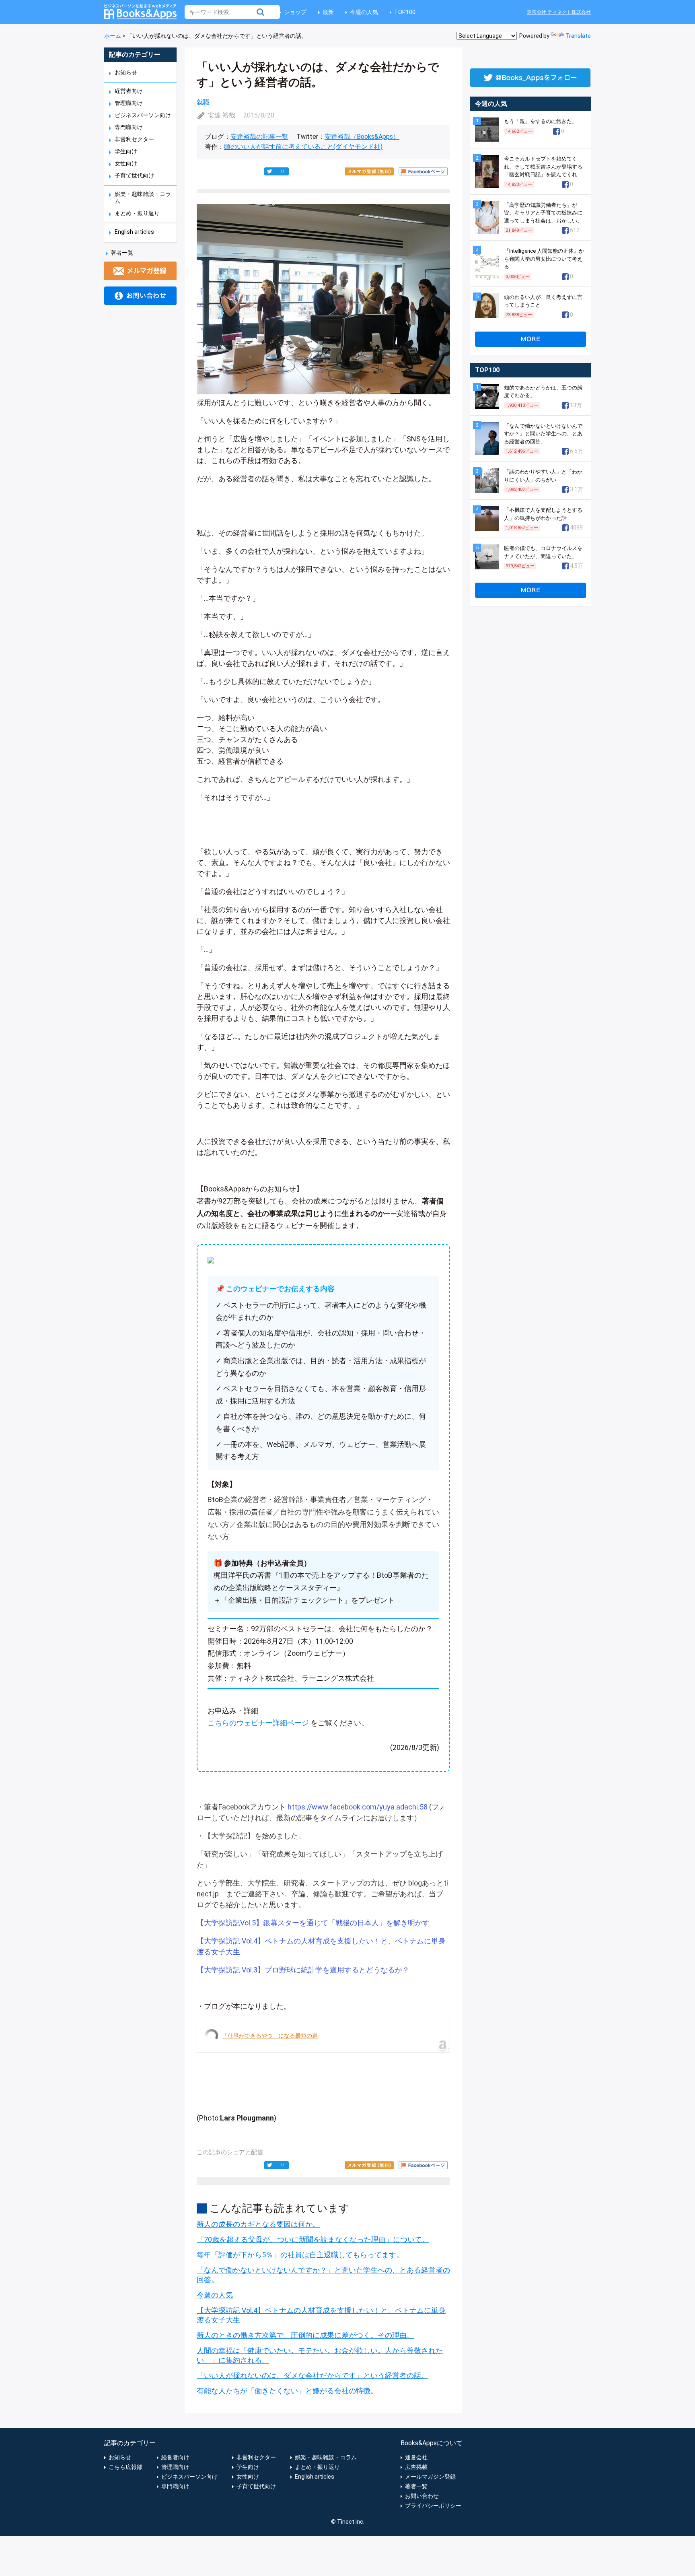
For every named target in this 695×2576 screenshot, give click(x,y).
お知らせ (126, 72)
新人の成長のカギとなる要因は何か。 (258, 2224)
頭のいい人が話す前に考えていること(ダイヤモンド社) (303, 147)
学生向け (126, 151)
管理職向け (129, 103)
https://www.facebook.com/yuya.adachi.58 (358, 1807)
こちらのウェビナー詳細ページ (258, 1723)
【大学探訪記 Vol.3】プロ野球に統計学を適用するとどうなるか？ (303, 1970)
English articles (134, 232)
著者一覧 (122, 253)
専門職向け (129, 127)
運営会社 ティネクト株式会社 (559, 12)
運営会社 (416, 2457)
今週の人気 (364, 12)
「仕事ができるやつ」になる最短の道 (270, 2036)
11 (283, 171)
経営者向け (129, 91)
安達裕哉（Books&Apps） (362, 137)
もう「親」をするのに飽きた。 (541, 121)
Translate (578, 36)
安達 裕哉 (222, 115)
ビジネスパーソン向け (143, 115)
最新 (328, 12)
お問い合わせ (422, 2496)
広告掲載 (416, 2467)
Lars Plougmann (247, 2118)
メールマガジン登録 (430, 2477)
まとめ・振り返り (137, 213)
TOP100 (405, 12)
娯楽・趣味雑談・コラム (326, 2457)
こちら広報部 (125, 2467)
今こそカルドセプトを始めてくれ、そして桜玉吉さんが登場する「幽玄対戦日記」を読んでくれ (543, 167)
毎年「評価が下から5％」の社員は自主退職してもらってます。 (300, 2255)
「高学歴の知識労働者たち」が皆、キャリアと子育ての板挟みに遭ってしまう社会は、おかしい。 (543, 213)
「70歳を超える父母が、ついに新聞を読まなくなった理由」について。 (313, 2239)
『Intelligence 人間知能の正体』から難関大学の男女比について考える (544, 259)
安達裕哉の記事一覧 (259, 137)
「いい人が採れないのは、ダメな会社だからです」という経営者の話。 (313, 2375)
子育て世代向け (134, 175)
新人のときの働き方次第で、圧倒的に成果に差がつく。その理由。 (305, 2335)
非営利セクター (134, 139)
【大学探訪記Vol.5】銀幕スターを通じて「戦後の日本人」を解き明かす (313, 1923)
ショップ (295, 12)
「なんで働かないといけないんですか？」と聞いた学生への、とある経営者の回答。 (543, 434)
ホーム (113, 36)
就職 (203, 102)
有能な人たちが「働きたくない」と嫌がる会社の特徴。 (287, 2391)
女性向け (126, 163)
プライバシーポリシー (433, 2506)
